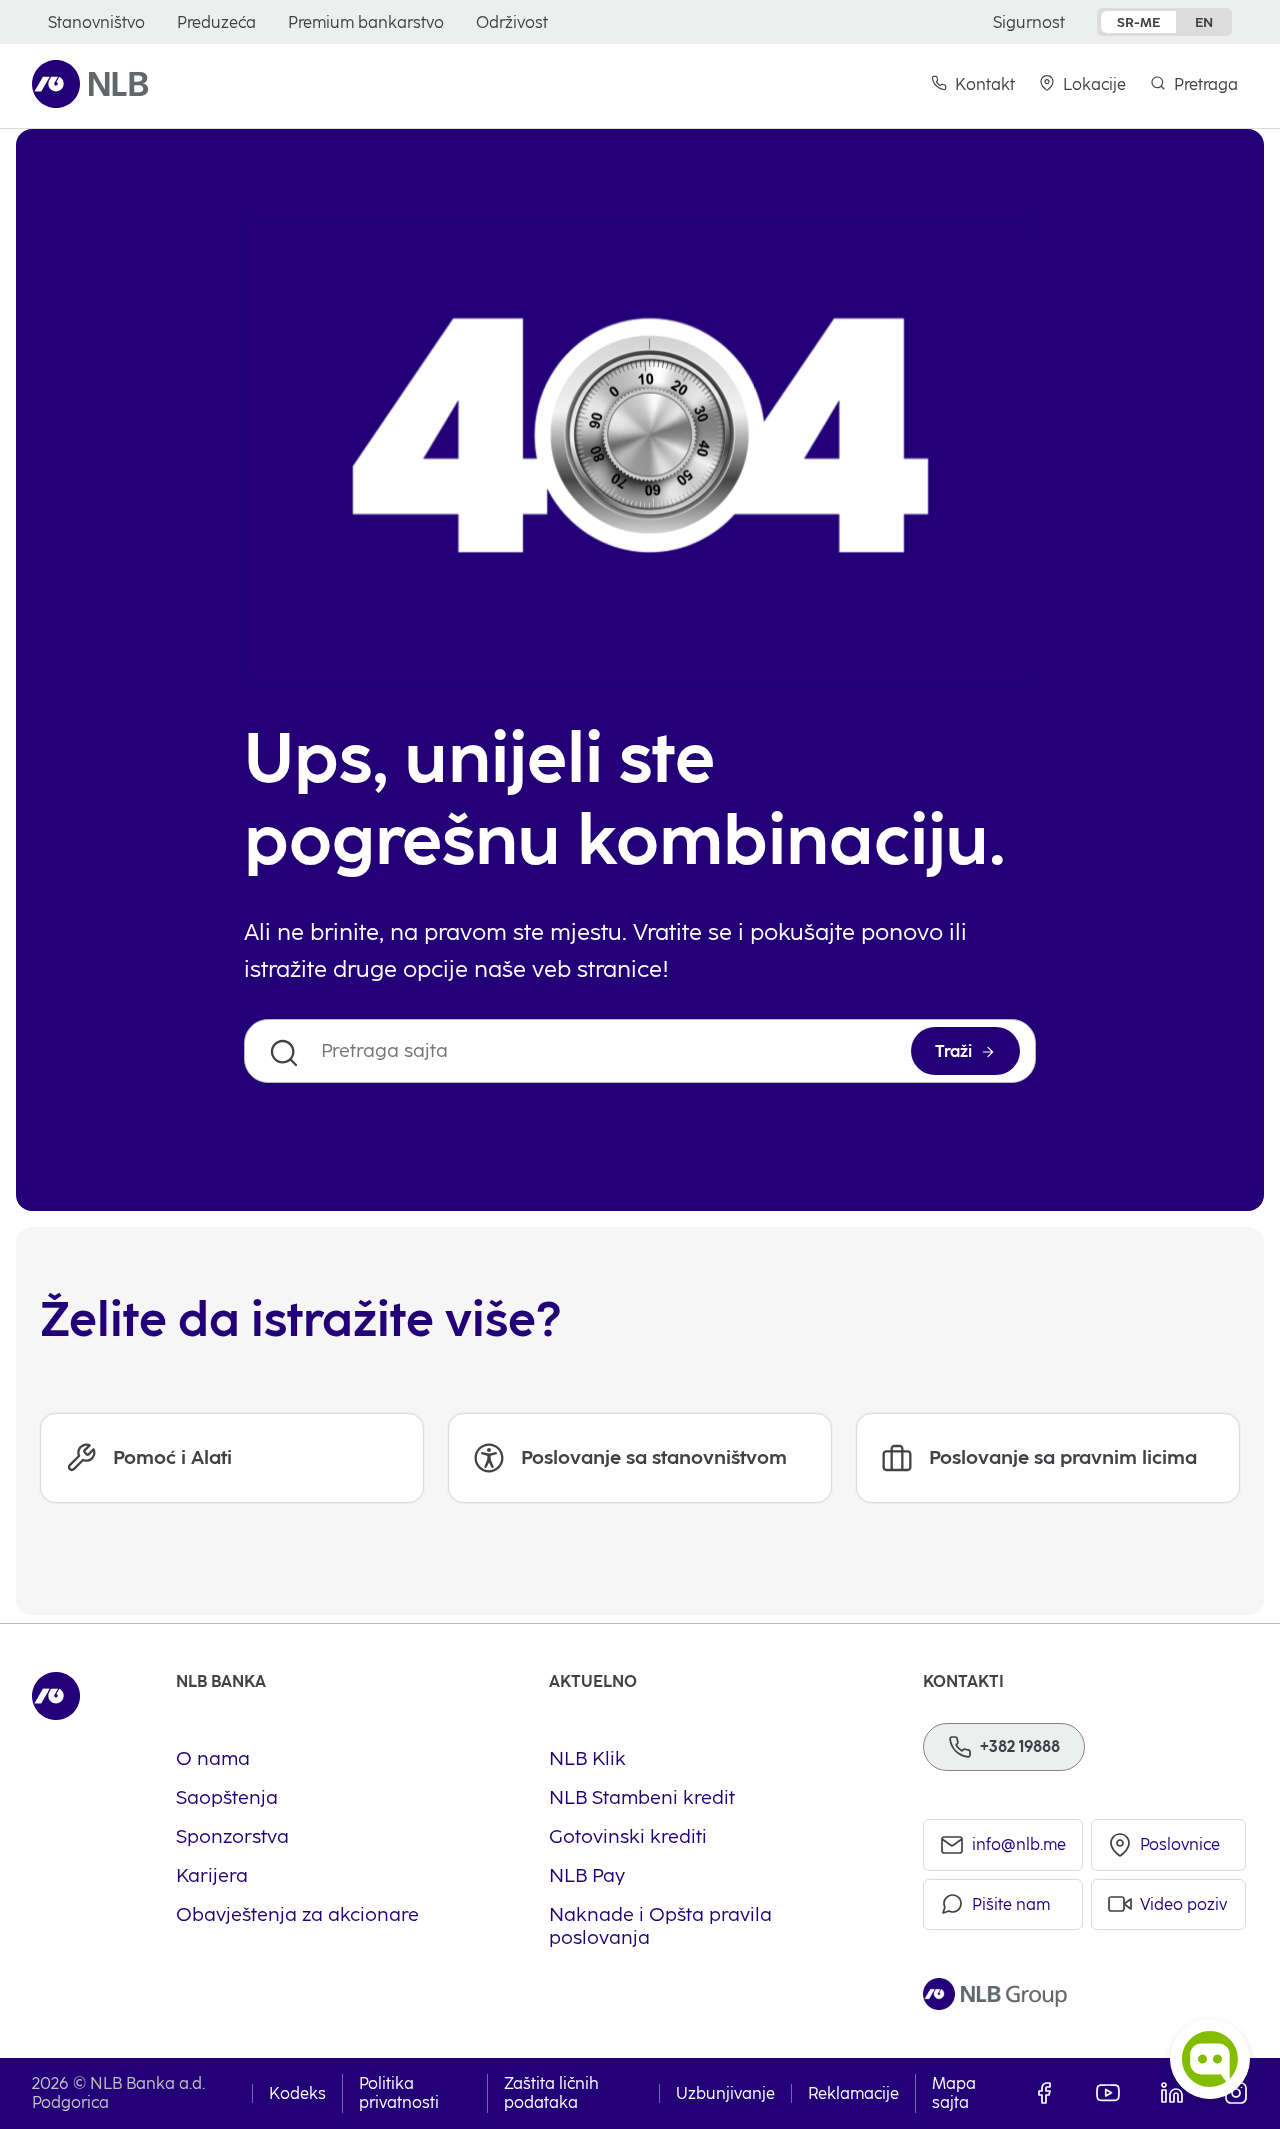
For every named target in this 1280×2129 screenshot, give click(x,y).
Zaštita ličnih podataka (551, 2093)
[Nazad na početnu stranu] (90, 84)
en (1204, 22)
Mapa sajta (954, 2093)
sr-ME (1138, 22)
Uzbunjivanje (725, 2093)
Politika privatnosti (399, 2093)
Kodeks (297, 2093)
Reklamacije (853, 2093)
